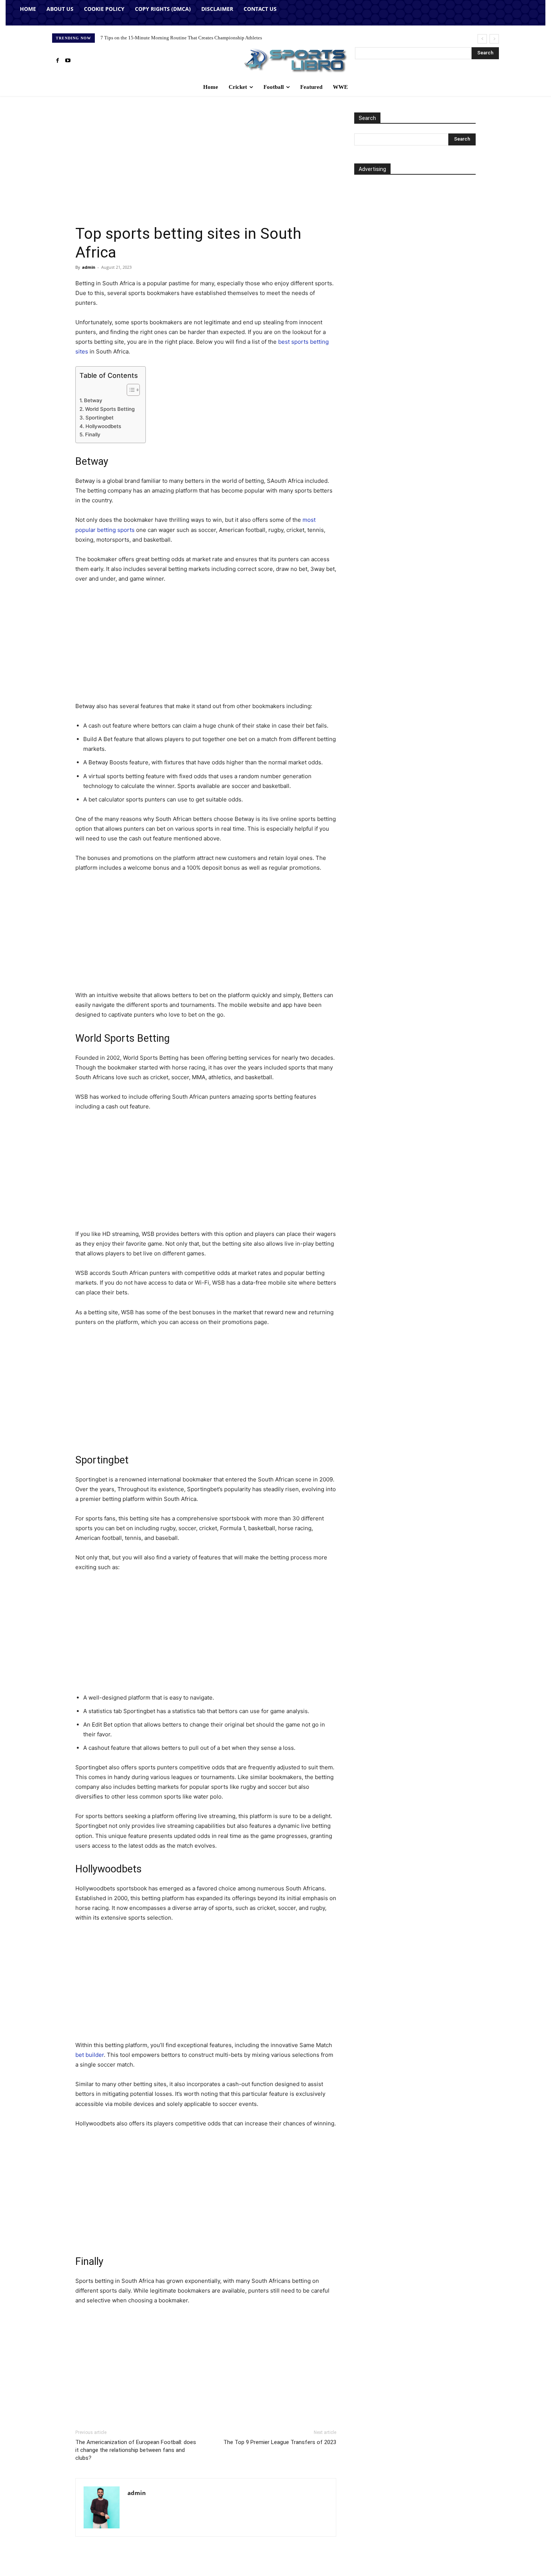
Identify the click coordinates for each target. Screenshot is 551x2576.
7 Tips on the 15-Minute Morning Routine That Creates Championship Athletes (181, 38)
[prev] (482, 39)
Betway (93, 400)
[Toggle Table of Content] (130, 390)
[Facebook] (57, 61)
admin (89, 267)
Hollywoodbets (103, 426)
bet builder (90, 2055)
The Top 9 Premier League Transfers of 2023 (280, 2442)
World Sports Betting (110, 409)
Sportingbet (100, 418)
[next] (494, 39)
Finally (93, 434)
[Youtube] (68, 61)
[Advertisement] (206, 168)
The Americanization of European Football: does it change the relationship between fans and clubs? (136, 2450)
